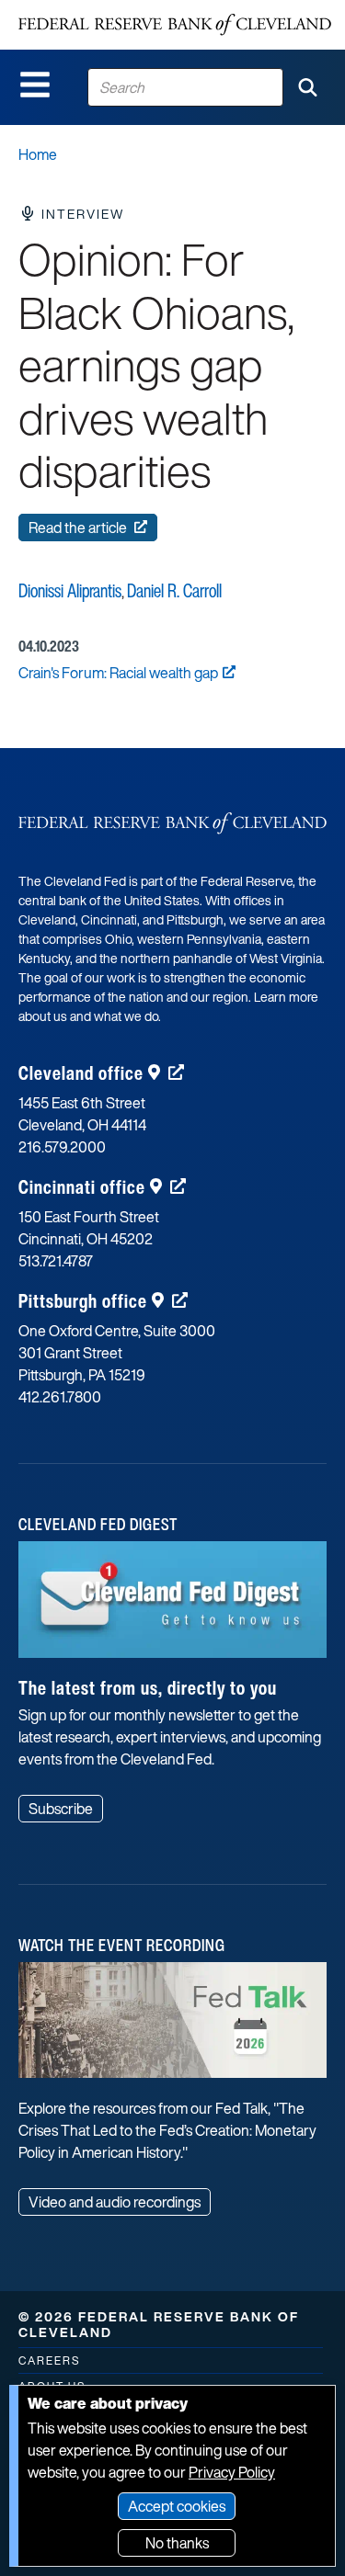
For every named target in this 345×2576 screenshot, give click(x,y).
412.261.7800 (60, 1397)
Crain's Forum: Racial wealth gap (118, 673)
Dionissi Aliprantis (70, 590)
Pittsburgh (83, 1301)
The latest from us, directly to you (148, 1688)
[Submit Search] (307, 87)
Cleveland (81, 1073)
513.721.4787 (56, 1261)
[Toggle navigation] (35, 85)
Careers (49, 2360)
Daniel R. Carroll (174, 590)
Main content (89, 10)
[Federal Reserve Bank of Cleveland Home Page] (175, 25)
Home (38, 154)
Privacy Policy (232, 2472)
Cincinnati (82, 1187)
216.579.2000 (62, 1147)
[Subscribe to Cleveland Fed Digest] (172, 1606)
